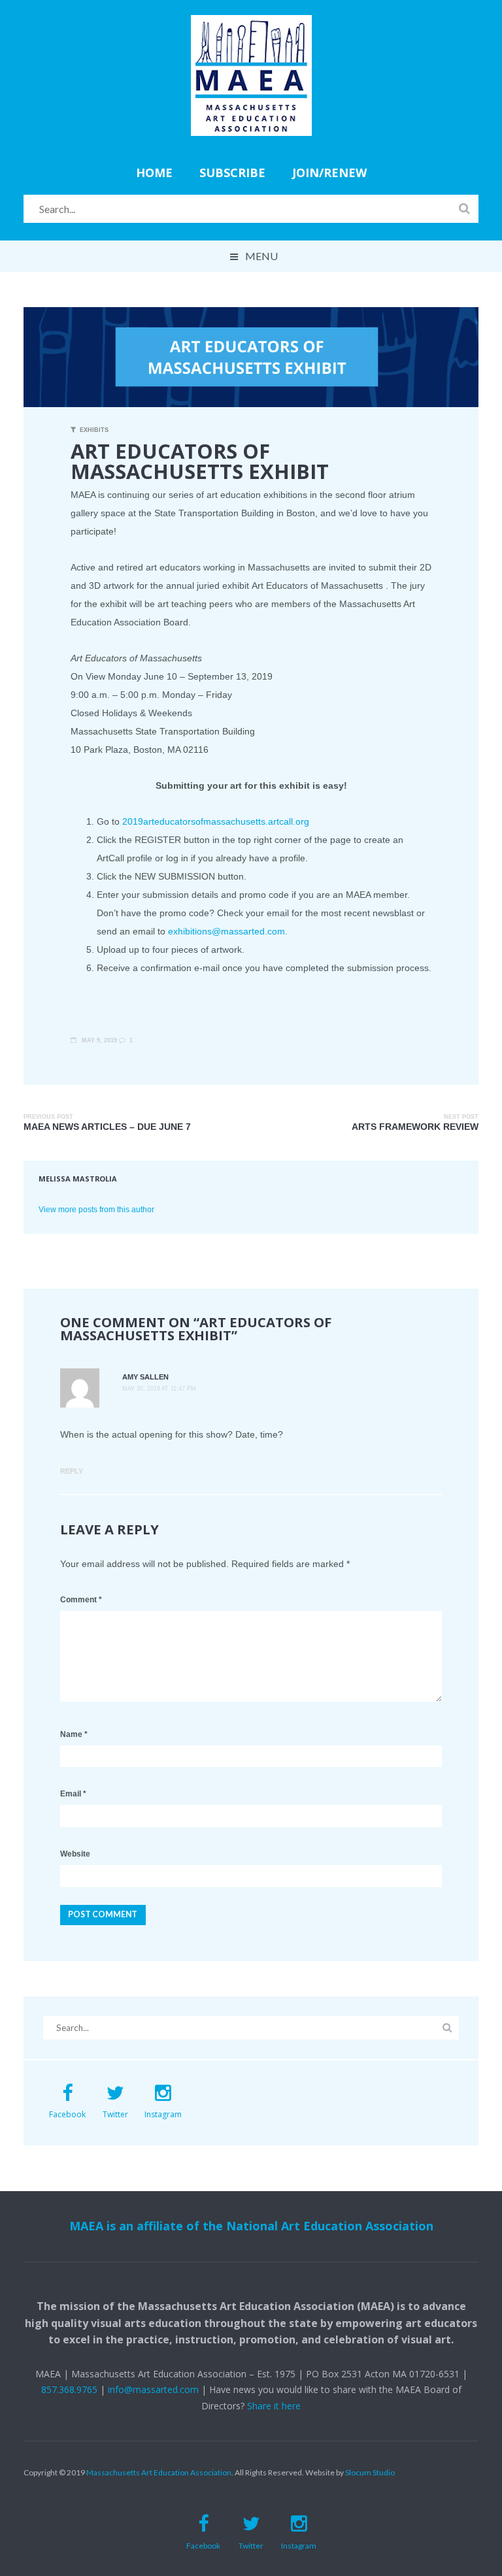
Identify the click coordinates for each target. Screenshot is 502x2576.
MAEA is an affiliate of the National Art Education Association (251, 2226)
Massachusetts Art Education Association (159, 2472)
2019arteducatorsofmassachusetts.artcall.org (216, 821)
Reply (72, 1471)
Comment (81, 1600)
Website (75, 1854)
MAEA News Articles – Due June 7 (107, 1127)
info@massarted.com (153, 2389)
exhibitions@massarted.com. (228, 931)
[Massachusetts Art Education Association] (251, 24)
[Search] (464, 208)
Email (73, 1794)
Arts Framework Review (415, 1127)
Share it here (274, 2406)
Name (74, 1734)
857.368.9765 (69, 2389)
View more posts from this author (96, 1209)
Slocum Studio (370, 2472)
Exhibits (94, 430)
